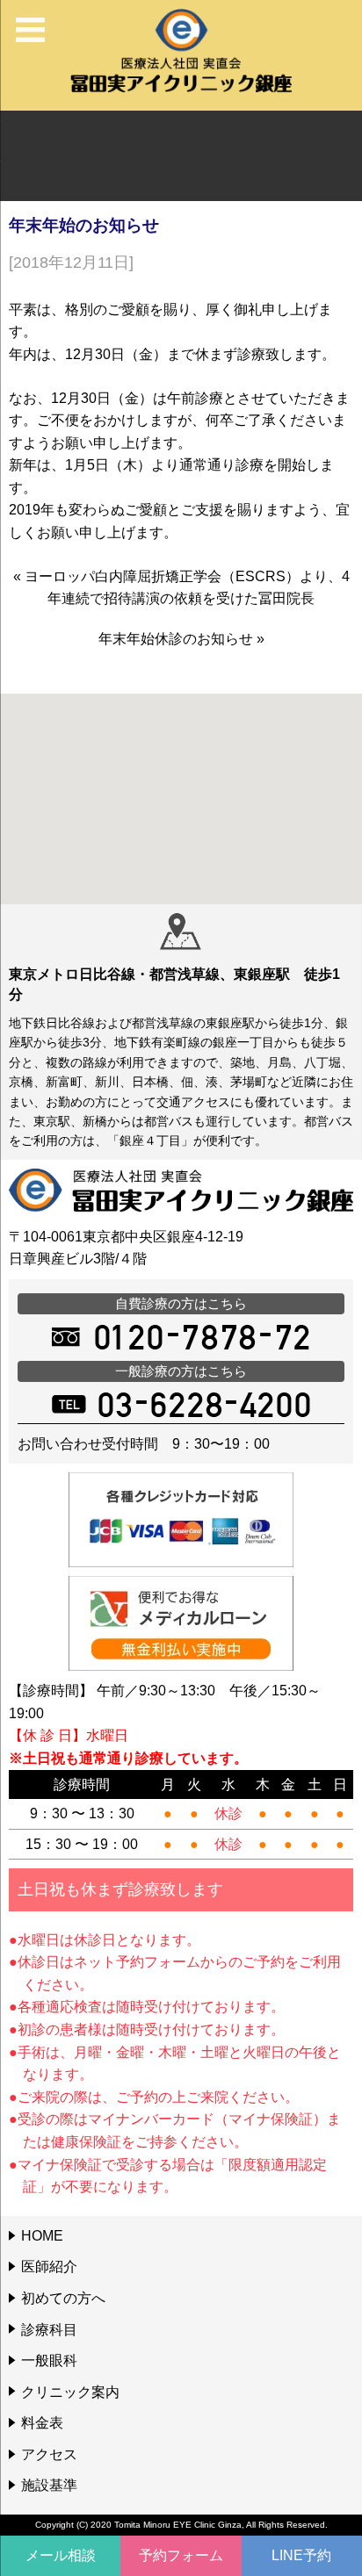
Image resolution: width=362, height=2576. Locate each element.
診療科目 (49, 2330)
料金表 (42, 2423)
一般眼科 (49, 2360)
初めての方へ (63, 2298)
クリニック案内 (70, 2392)
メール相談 (61, 2555)
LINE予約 (301, 2555)
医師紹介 (49, 2267)
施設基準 (49, 2485)
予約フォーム (181, 2555)
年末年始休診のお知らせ (176, 639)
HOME (42, 2236)
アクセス (49, 2454)
